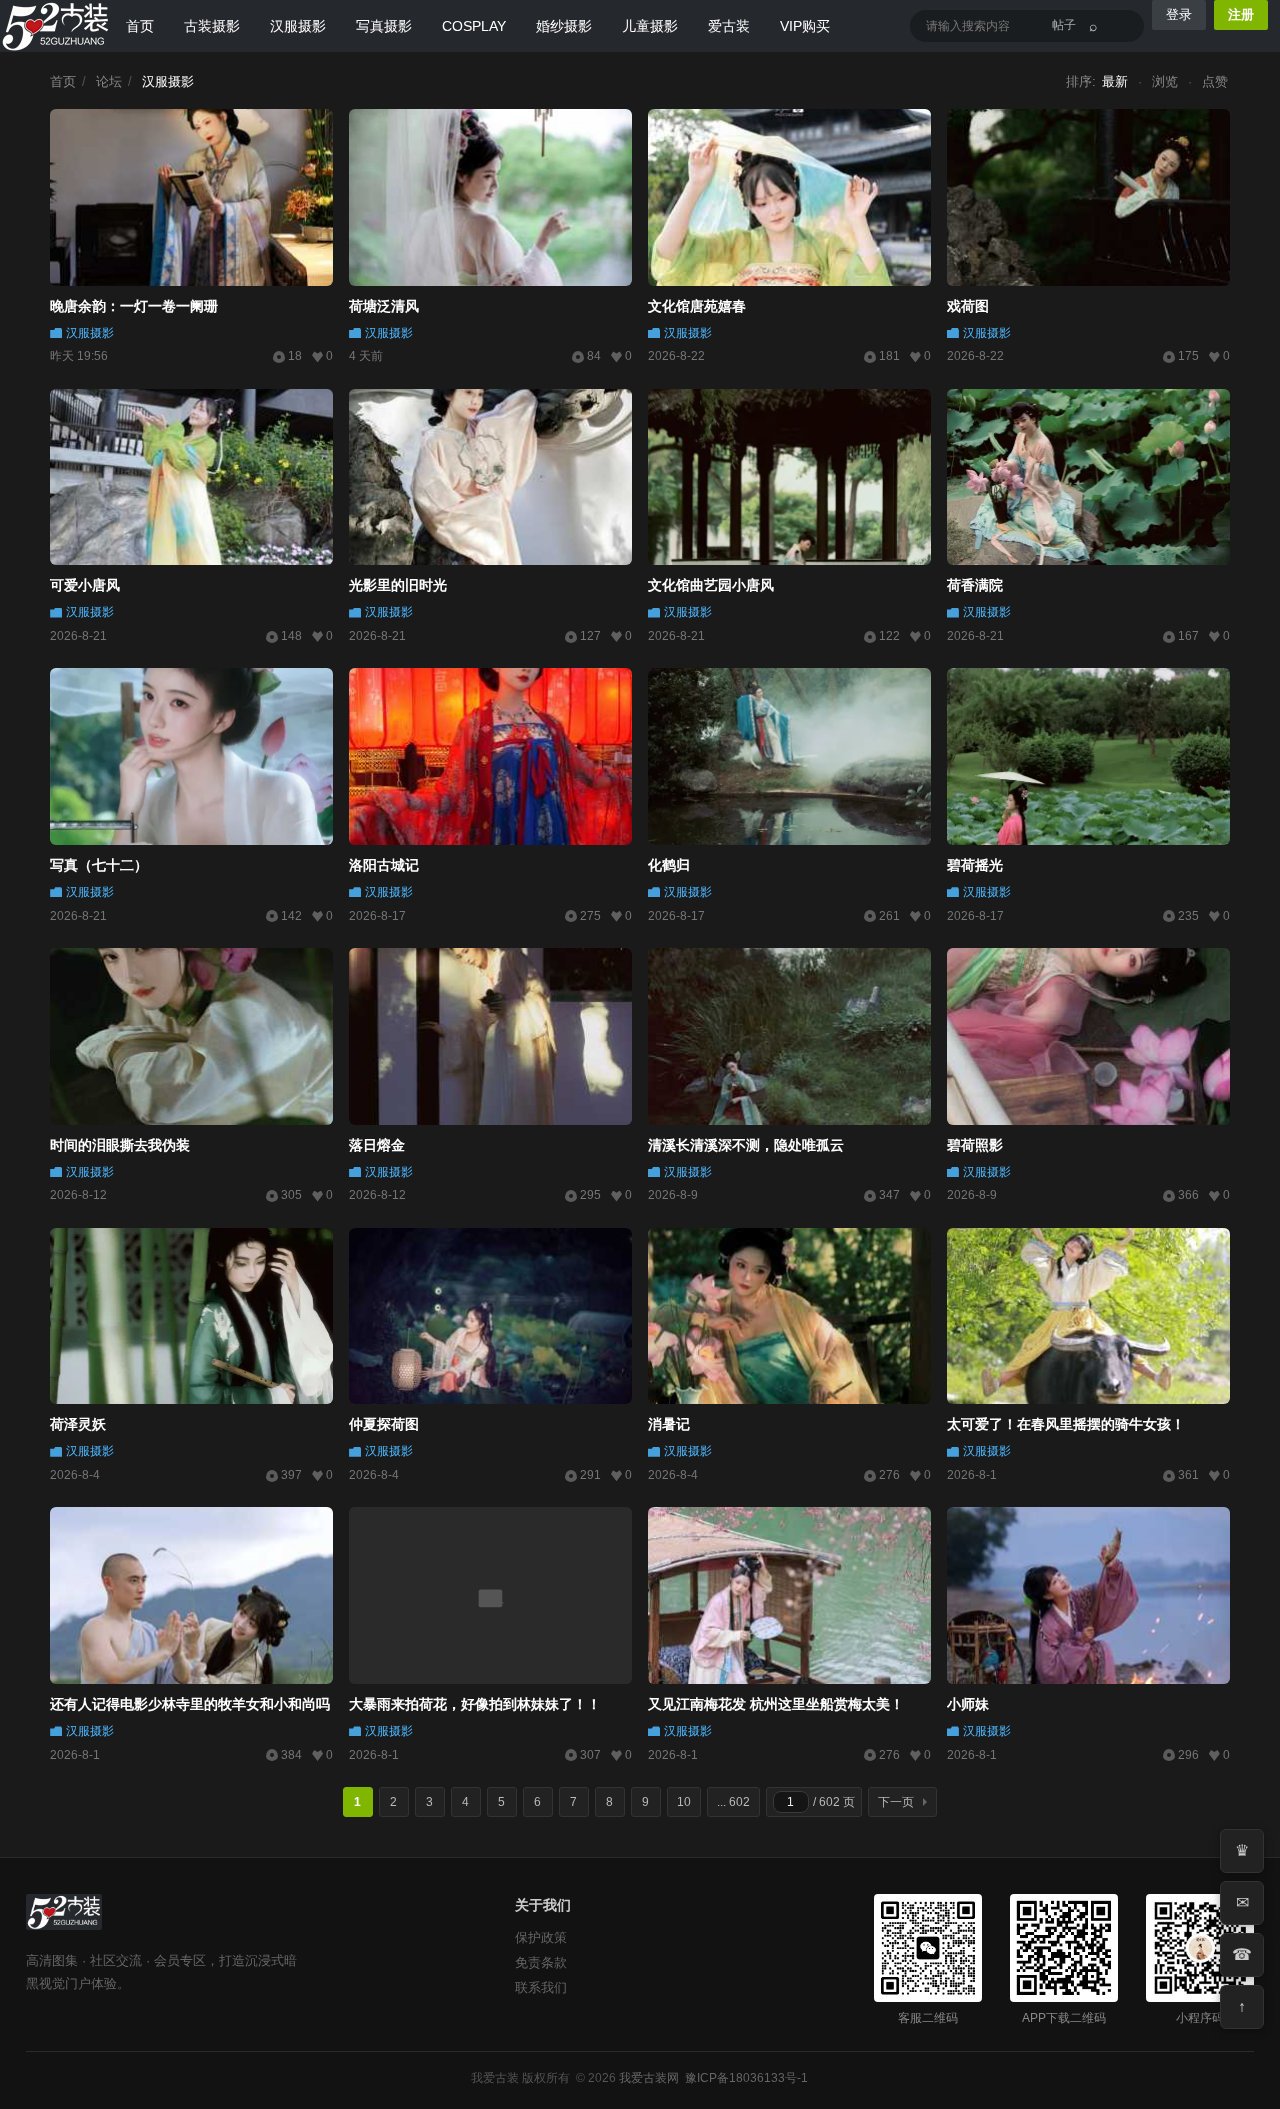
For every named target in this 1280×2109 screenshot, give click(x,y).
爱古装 (729, 26)
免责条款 (541, 1962)
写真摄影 (384, 26)
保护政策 (541, 1937)
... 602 (733, 1802)
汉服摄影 (298, 26)
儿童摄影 (650, 26)
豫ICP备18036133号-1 (746, 2078)
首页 (140, 26)
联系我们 (541, 1987)
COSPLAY (474, 26)
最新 (1115, 81)
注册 (1241, 14)
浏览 (1165, 81)
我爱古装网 (649, 2078)
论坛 (109, 81)
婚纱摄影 (564, 26)
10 (684, 1802)
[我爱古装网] (55, 26)
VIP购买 (805, 26)
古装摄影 (212, 26)
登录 (1179, 14)
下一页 (896, 1802)
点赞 (1215, 81)
